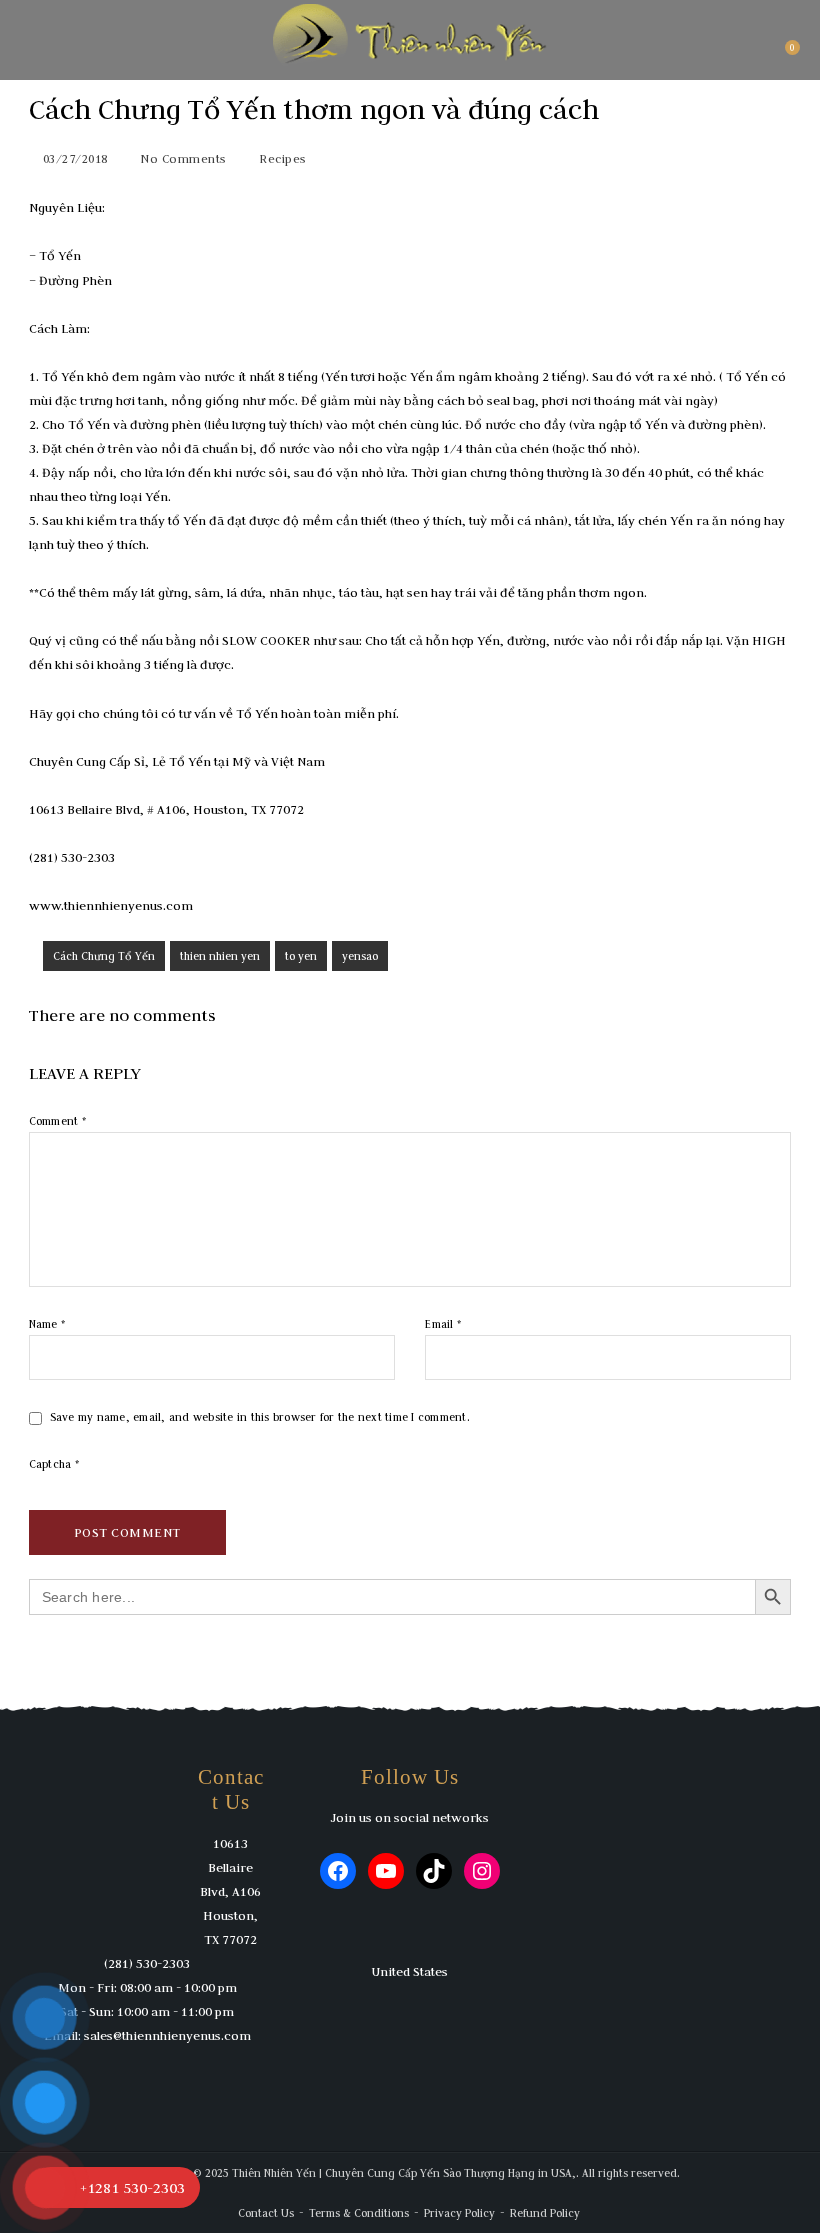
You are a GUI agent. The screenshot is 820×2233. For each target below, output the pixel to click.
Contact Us (266, 2213)
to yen (301, 956)
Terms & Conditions (359, 2213)
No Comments (183, 158)
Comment (57, 1121)
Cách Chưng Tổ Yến (104, 956)
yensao (360, 956)
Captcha (54, 1464)
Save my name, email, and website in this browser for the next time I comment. (260, 1417)
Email (443, 1324)
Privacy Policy (459, 2213)
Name (47, 1324)
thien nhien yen (220, 956)
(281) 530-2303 (147, 1963)
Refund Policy (545, 2213)
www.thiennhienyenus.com (111, 905)
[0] (783, 55)
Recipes (283, 158)
